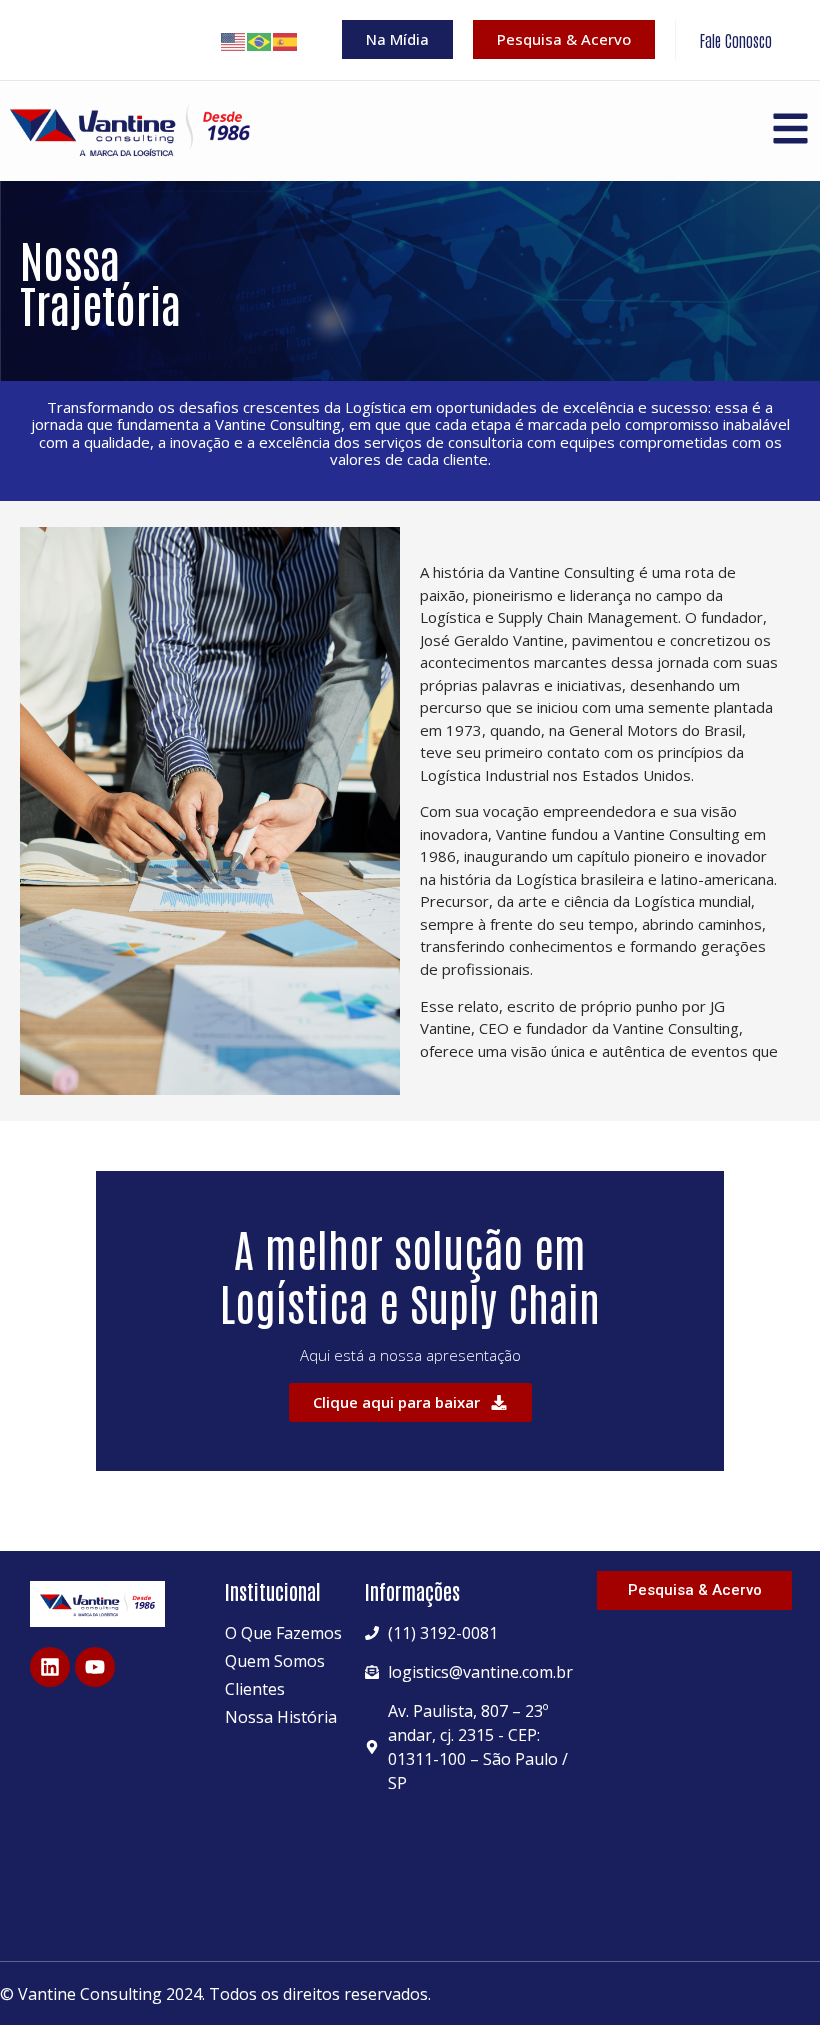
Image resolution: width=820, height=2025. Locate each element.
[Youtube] (95, 1667)
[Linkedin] (50, 1667)
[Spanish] (286, 40)
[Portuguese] (260, 40)
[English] (234, 40)
